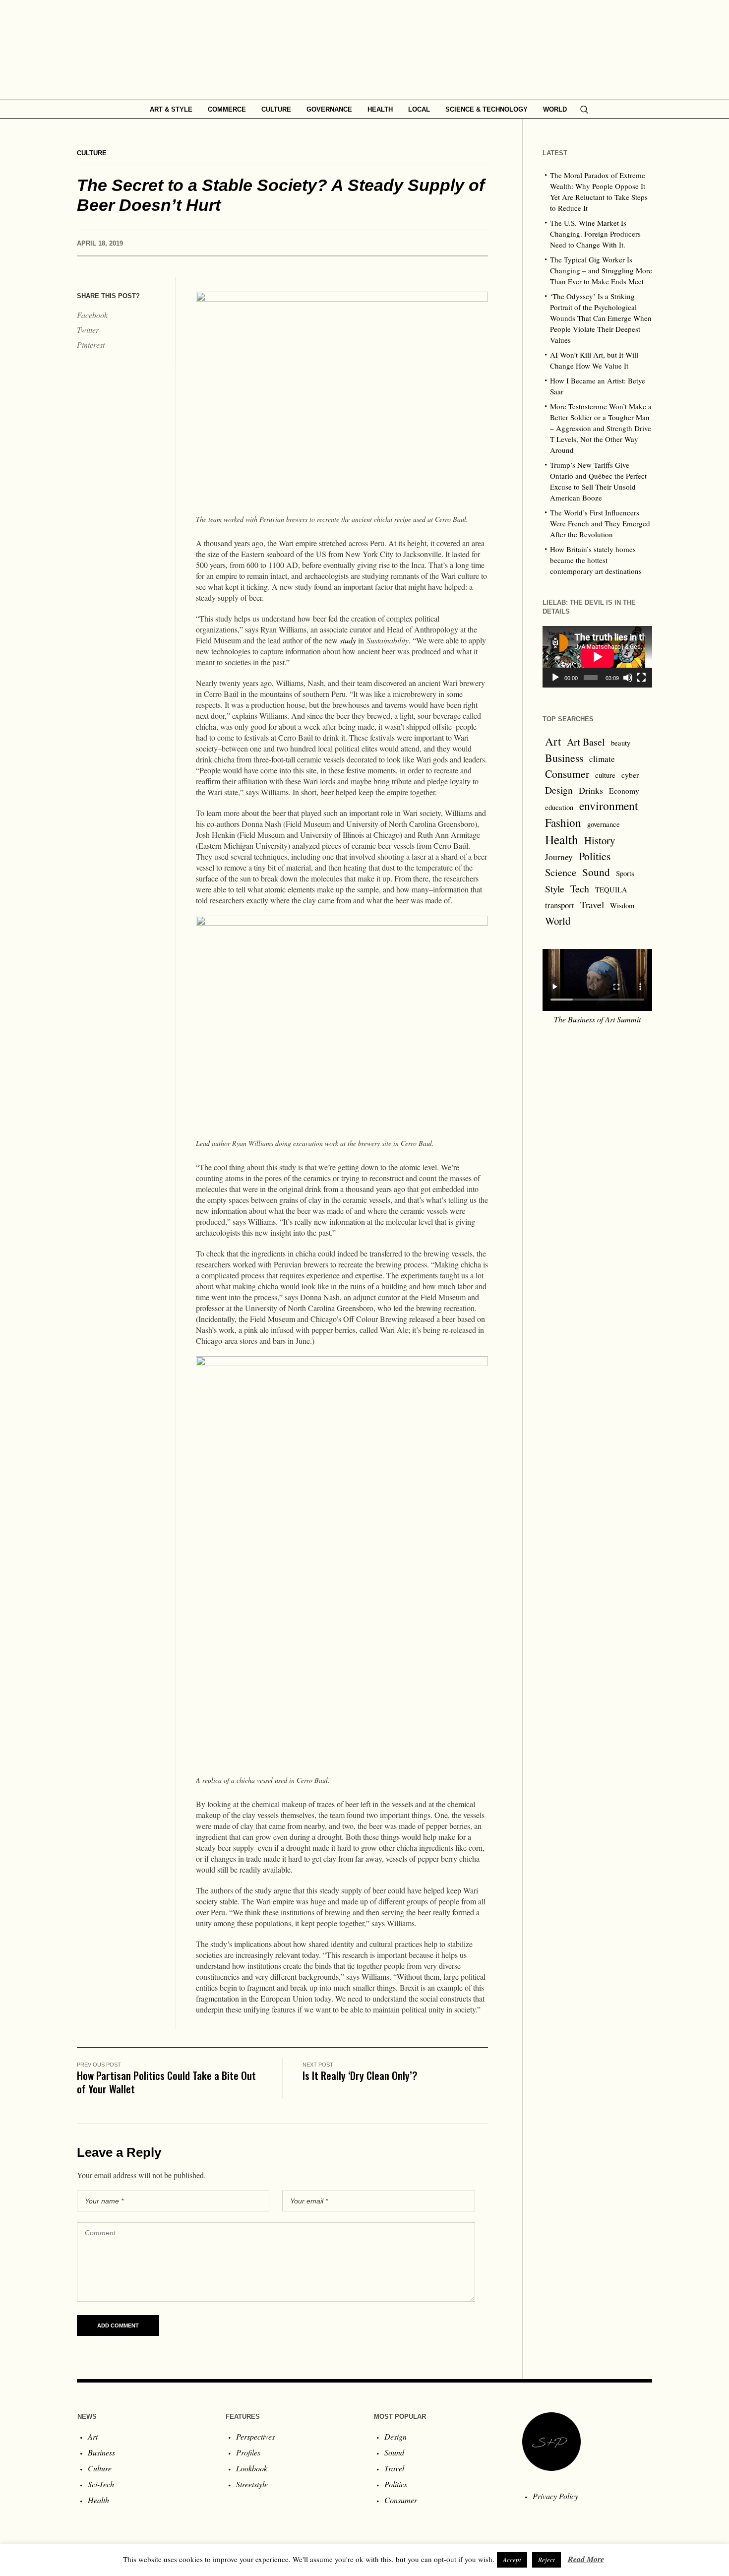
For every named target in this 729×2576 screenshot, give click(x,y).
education (559, 807)
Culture (92, 153)
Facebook (92, 315)
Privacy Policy (555, 2496)
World (558, 921)
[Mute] (628, 678)
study (348, 640)
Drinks (591, 790)
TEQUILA (611, 890)
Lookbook (252, 2468)
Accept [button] (512, 2560)
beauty (621, 743)
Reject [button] (547, 2560)
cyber (630, 775)
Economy (624, 791)
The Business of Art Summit (597, 1019)
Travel (592, 905)
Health (562, 839)
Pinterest (91, 345)
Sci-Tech (101, 2484)
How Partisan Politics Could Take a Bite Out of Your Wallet (166, 2082)
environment (609, 806)
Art (553, 741)
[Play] (555, 678)
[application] (597, 657)
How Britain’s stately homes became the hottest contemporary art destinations (596, 560)
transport (560, 905)
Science (561, 872)
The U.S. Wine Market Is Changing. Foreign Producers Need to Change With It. (595, 234)
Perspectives (255, 2436)
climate (602, 759)
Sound (596, 872)
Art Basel (586, 742)
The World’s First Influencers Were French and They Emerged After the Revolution (600, 523)
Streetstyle (252, 2484)
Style (555, 888)
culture (605, 775)
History (600, 840)
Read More (586, 2559)
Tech (580, 889)
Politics (595, 856)
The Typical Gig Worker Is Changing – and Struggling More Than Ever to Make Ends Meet (601, 270)
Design (559, 790)
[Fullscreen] (641, 678)
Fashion (563, 822)
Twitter (88, 330)
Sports (625, 873)
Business (564, 758)
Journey (559, 857)
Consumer (567, 774)
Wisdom (622, 906)
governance (604, 824)
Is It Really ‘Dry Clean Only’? (360, 2075)
